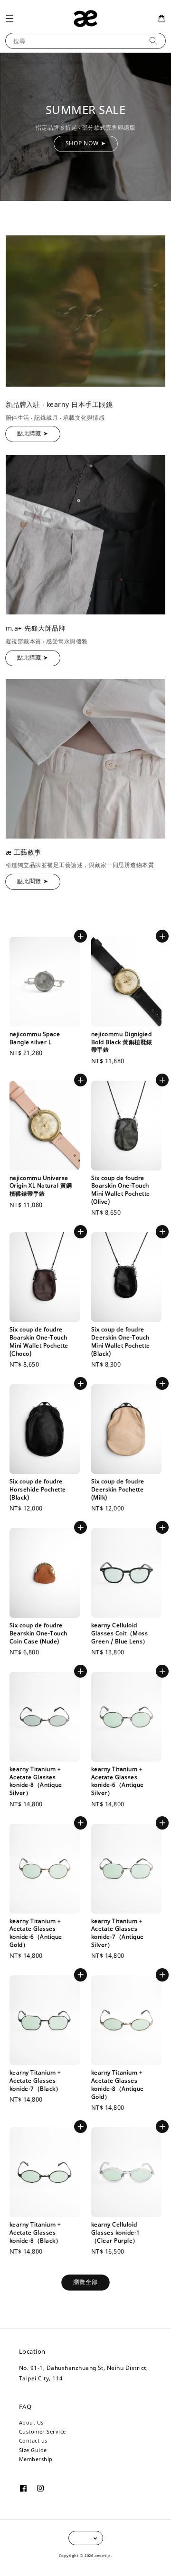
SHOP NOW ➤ (86, 143)
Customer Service (43, 2431)
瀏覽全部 (85, 2282)
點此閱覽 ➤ (33, 881)
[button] (9, 18)
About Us (31, 2422)
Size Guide (33, 2450)
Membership (36, 2459)
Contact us (33, 2440)
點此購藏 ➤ (33, 433)
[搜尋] (153, 41)
